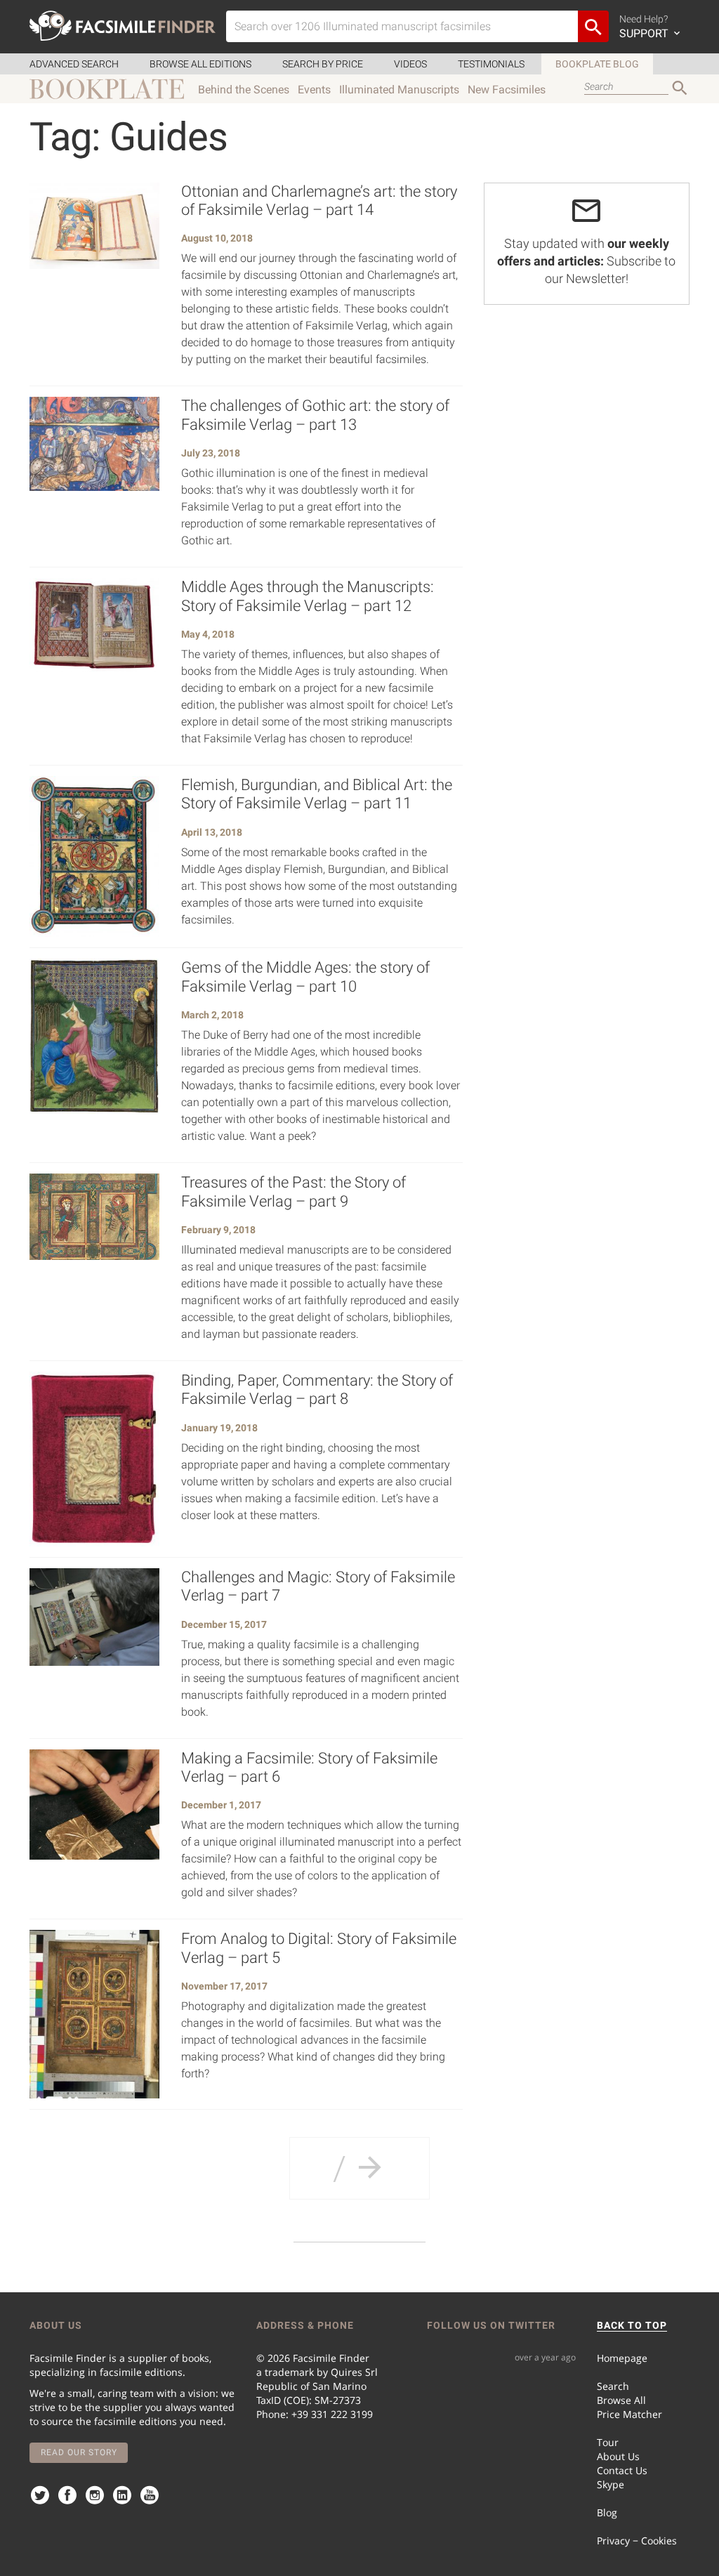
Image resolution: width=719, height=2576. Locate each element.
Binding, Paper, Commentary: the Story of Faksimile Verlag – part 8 (317, 1389)
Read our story (79, 2452)
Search (613, 2386)
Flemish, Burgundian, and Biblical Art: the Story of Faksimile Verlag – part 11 (317, 794)
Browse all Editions (200, 64)
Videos (410, 64)
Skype (611, 2484)
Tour (608, 2442)
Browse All (621, 2400)
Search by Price (323, 64)
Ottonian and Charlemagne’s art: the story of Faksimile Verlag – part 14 (319, 201)
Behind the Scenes (244, 90)
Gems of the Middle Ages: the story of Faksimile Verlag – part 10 (305, 977)
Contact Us (622, 2470)
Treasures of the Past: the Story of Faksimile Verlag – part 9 (293, 1191)
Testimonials (491, 64)
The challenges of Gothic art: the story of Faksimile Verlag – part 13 (315, 415)
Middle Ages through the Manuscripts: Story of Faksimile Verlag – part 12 (308, 596)
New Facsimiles (507, 90)
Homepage (622, 2358)
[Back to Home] (123, 26)
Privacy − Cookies (637, 2541)
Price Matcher (629, 2414)
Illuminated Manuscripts (399, 90)
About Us (618, 2456)
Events (314, 90)
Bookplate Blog (597, 64)
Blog (607, 2512)
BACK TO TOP (632, 2325)
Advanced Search (74, 64)
